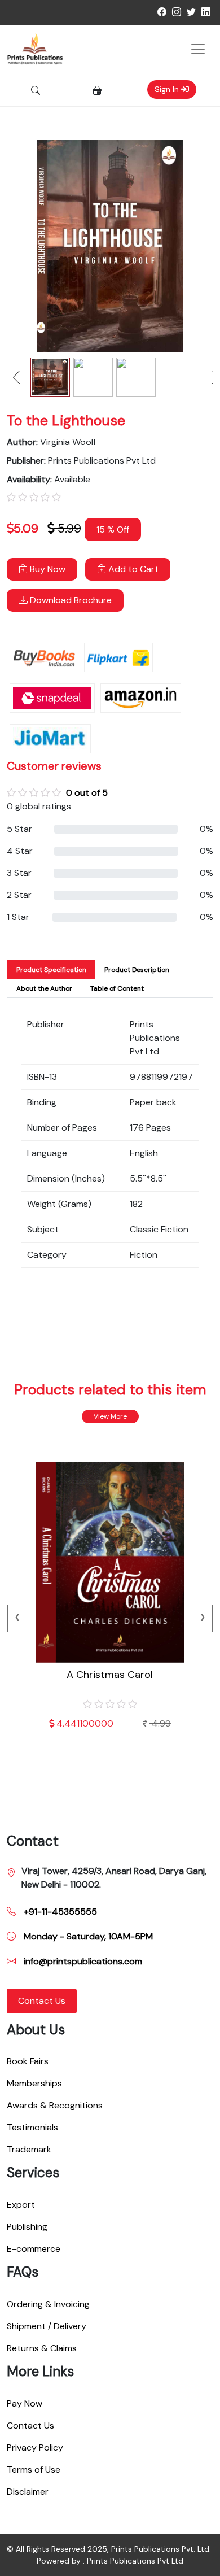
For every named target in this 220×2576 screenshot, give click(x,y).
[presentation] (17, 1618)
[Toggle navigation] (198, 49)
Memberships (34, 2083)
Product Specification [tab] (51, 970)
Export (21, 2205)
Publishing (27, 2227)
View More (110, 1416)
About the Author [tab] (44, 988)
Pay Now (25, 2403)
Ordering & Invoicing (48, 2304)
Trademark (29, 2149)
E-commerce (34, 2249)
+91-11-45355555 (59, 1912)
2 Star (19, 895)
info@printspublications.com (82, 1961)
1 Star (18, 917)
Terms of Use (34, 2470)
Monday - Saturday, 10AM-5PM (87, 1936)
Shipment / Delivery (47, 2326)
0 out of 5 (87, 793)
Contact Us (42, 2001)
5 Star (19, 829)
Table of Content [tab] (117, 988)
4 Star (20, 851)
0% (206, 829)
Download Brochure (70, 600)
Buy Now (47, 569)
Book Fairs (28, 2061)
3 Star (19, 873)
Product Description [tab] (137, 970)
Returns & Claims (42, 2348)
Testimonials (32, 2127)
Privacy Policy (35, 2448)
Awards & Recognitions (55, 2105)
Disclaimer (28, 2492)
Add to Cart (132, 569)
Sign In (168, 89)
